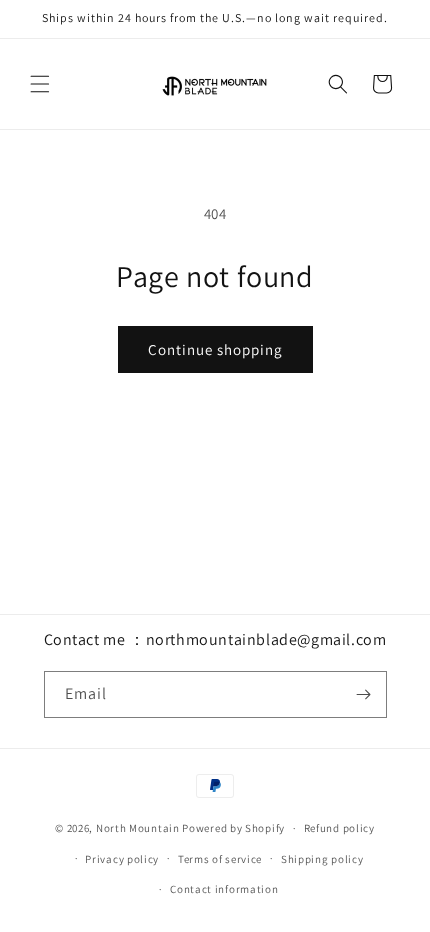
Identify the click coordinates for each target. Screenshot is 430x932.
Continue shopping (215, 349)
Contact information (224, 889)
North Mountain (138, 828)
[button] (40, 84)
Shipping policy (322, 859)
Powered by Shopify (233, 828)
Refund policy (339, 828)
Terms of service (220, 859)
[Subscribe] (364, 694)
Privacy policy (122, 859)
